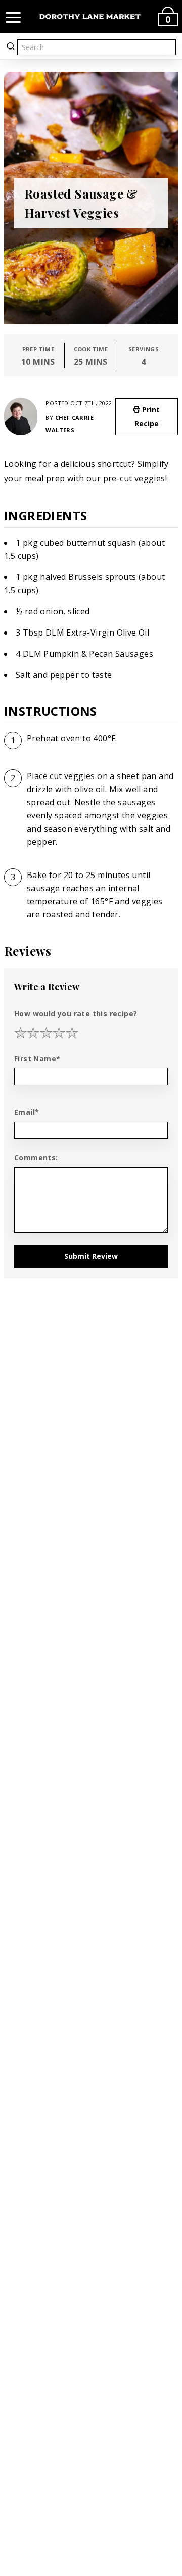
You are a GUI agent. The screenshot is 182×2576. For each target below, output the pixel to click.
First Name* (37, 1059)
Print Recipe (147, 417)
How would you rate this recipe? (76, 1014)
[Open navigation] (13, 17)
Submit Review (91, 1256)
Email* (27, 1112)
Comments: (36, 1158)
